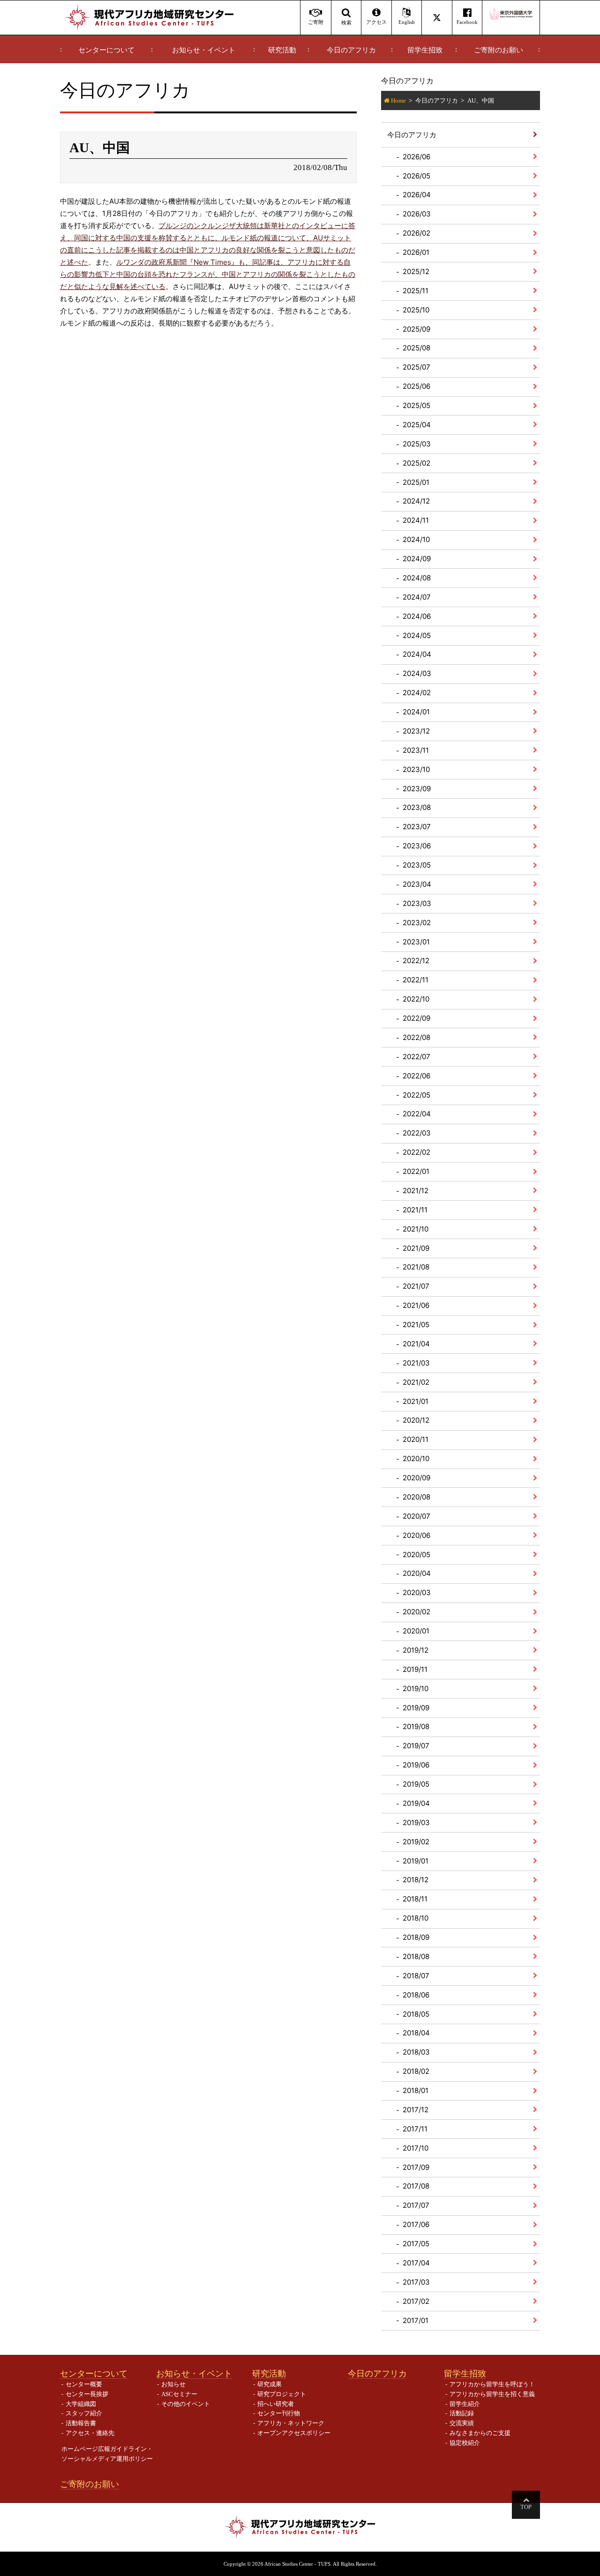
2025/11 (416, 291)
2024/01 (416, 712)
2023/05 (417, 865)
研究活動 (282, 50)
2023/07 (417, 827)
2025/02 (416, 463)
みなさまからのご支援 (480, 2433)
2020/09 (416, 1478)
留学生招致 (425, 50)
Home (398, 100)
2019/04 (416, 1803)
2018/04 (416, 2033)
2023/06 (417, 846)
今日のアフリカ (351, 50)
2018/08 (416, 1956)
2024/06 (417, 616)
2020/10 (416, 1459)
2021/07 (416, 1286)
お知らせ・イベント (204, 50)
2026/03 (417, 214)
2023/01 (416, 942)
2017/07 (416, 2205)
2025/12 (416, 271)
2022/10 (416, 999)
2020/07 (416, 1516)
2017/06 (416, 2224)
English (407, 22)
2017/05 (416, 2244)
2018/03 (416, 2052)
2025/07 (416, 367)
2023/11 (416, 750)
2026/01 (416, 252)
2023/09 (417, 789)
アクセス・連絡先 (90, 2433)
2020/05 (416, 1555)
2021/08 (416, 1267)
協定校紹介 (465, 2443)
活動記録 (462, 2413)
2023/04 (417, 884)
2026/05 (416, 176)
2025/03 (417, 444)
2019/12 (416, 1650)
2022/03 (417, 1133)
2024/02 (417, 693)
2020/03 (417, 1592)
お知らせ (173, 2384)
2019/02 (416, 1842)
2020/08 (416, 1497)
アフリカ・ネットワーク (291, 2423)
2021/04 (416, 1344)
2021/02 (416, 1382)
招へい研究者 (276, 2404)
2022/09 (416, 1018)
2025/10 (416, 310)
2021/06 (416, 1305)
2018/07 (416, 1976)
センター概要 (84, 2384)
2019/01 (416, 1861)
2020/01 (416, 1631)
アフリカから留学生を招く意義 (492, 2394)
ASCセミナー (179, 2394)
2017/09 (416, 2167)
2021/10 (416, 1229)
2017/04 (416, 2263)
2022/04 (417, 1114)
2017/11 (415, 2129)
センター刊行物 (279, 2413)
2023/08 (417, 807)
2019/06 (416, 1765)
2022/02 (416, 1152)
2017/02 (416, 2301)
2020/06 (416, 1535)
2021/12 (416, 1191)
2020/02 (416, 1612)
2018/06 (416, 1995)
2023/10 (416, 769)
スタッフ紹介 (84, 2413)
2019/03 (416, 1823)
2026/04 (417, 195)
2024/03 (417, 673)
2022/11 (416, 980)
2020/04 (417, 1573)
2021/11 (415, 1210)
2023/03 (417, 903)
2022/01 (416, 1171)
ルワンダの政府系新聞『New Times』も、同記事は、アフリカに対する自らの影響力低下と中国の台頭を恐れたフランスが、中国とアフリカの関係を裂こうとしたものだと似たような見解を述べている (208, 274)
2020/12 (416, 1420)
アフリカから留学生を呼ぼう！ (492, 2384)
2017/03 (416, 2282)
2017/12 (416, 2110)
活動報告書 (81, 2423)
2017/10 (416, 2148)
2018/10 (416, 1918)
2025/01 (416, 482)
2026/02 (416, 233)
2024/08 (417, 578)
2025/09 (416, 329)
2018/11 (415, 1899)
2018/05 (416, 2014)
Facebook (467, 22)
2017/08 (416, 2186)
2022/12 (416, 961)
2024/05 (417, 635)
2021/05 (416, 1325)
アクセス (376, 22)
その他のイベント (186, 2404)
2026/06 (416, 157)
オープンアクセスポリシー (294, 2433)
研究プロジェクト (282, 2394)
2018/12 (416, 1880)
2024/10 (416, 539)
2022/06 (416, 1076)
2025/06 (416, 386)
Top (526, 2507)
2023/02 (417, 923)
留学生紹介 (465, 2404)
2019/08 (416, 1726)
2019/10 (416, 1689)
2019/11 (415, 1669)
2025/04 (417, 425)
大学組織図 (81, 2404)
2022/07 (416, 1057)
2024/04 (417, 654)
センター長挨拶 (87, 2394)
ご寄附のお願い (499, 50)
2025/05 (416, 405)
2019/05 (416, 1784)
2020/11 (416, 1439)
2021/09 (416, 1248)
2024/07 (417, 597)
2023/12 (416, 731)
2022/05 (416, 1095)
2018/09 (416, 1937)
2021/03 (416, 1363)
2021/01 (416, 1401)
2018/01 (416, 2090)
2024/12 (416, 501)
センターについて (106, 50)
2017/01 (416, 2320)
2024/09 (417, 559)
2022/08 (416, 1037)
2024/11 (416, 520)
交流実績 (462, 2423)
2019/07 (416, 1746)
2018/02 (416, 2071)
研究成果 (270, 2384)
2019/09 (416, 1708)
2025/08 (416, 348)
